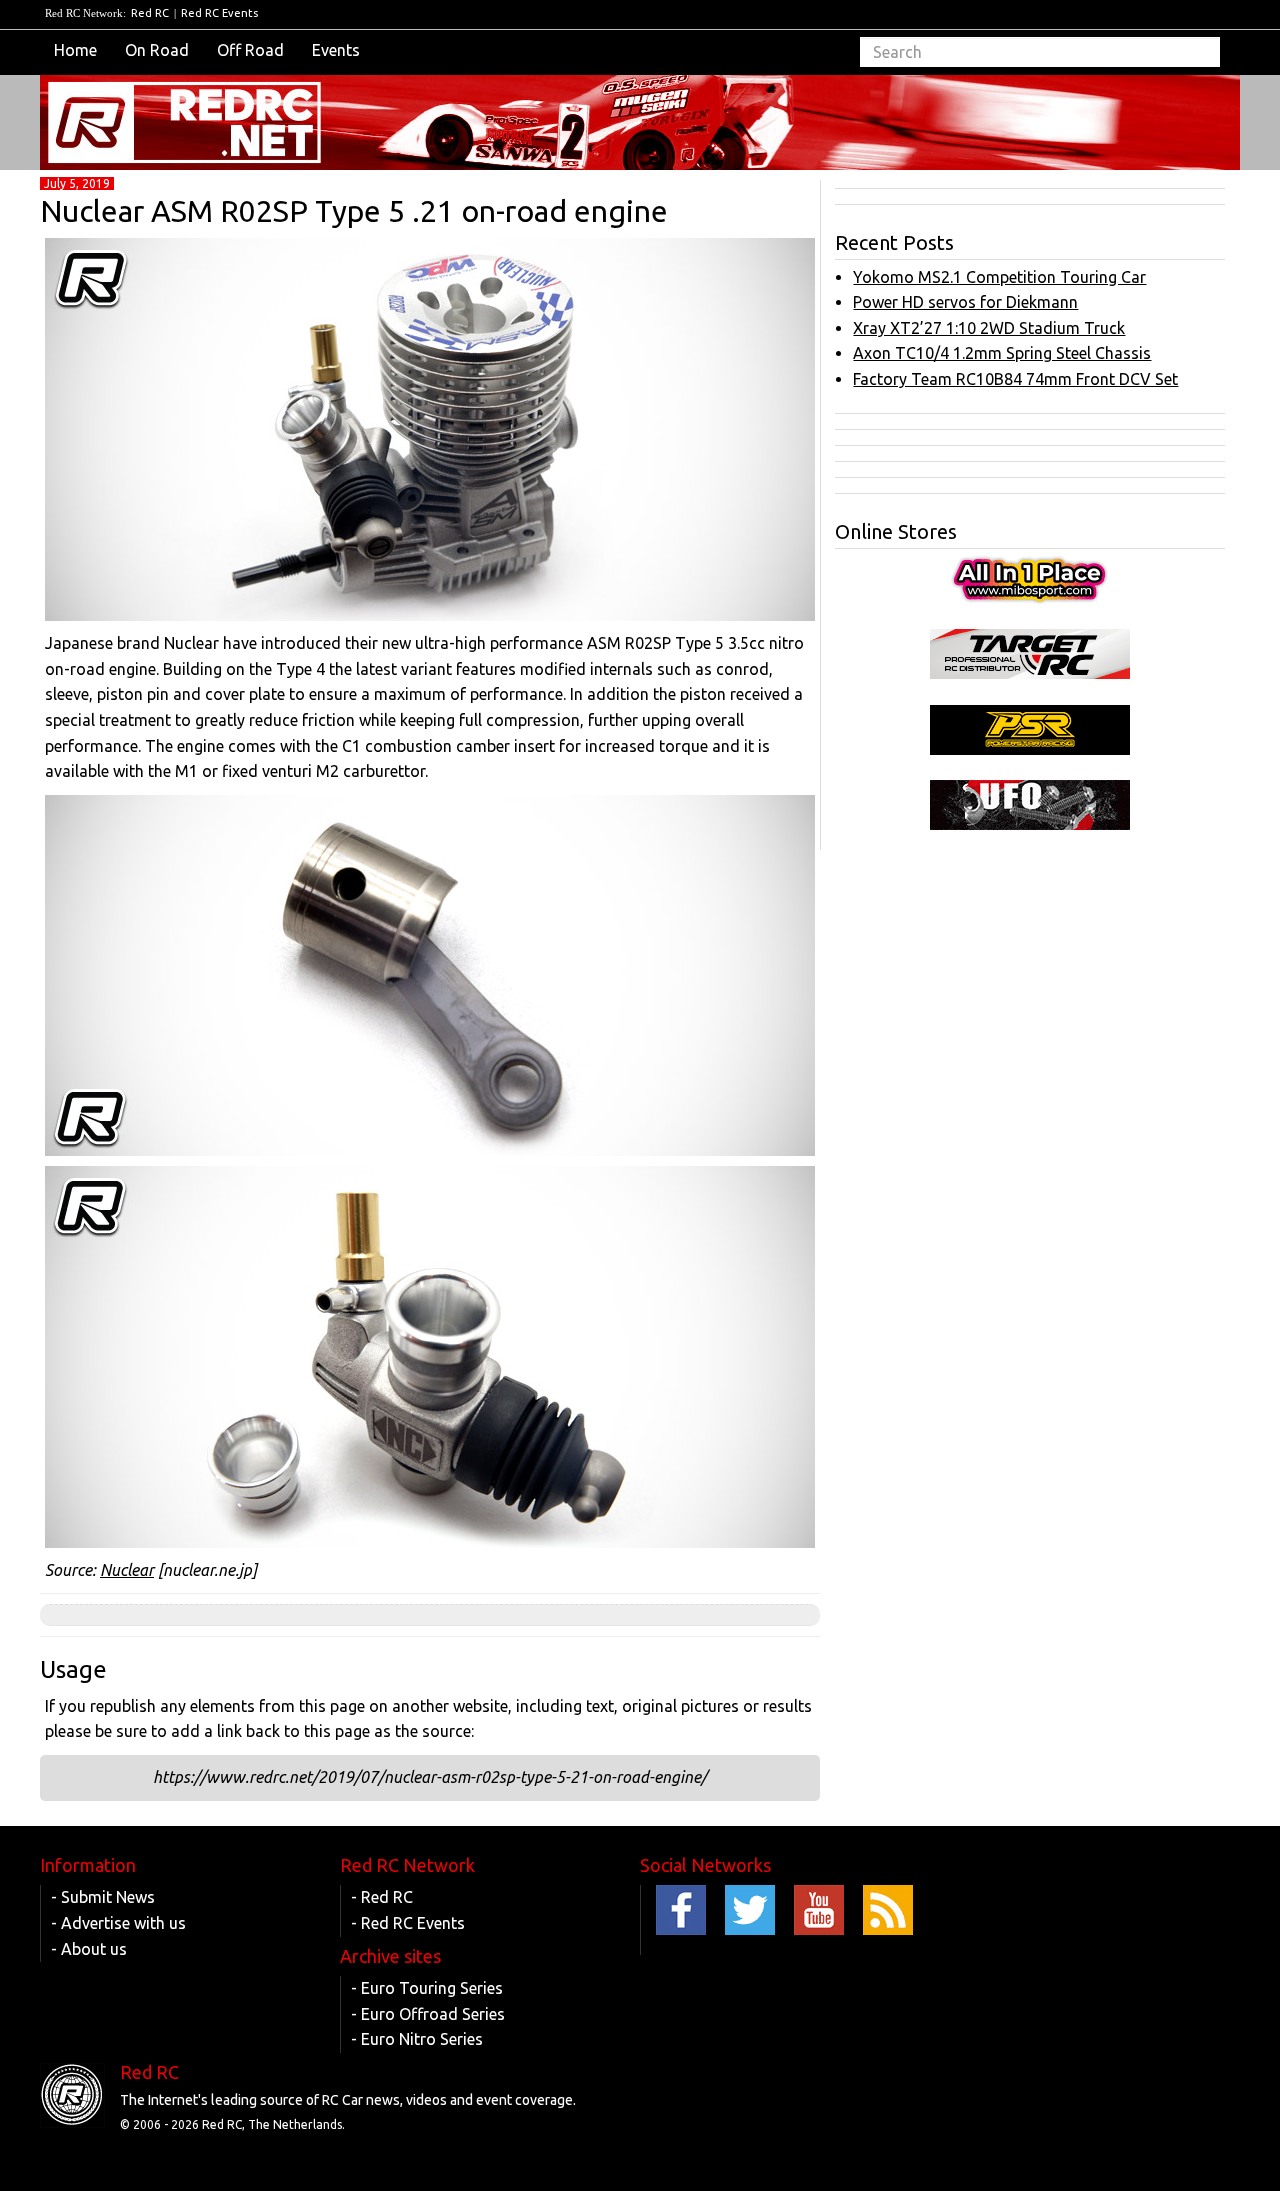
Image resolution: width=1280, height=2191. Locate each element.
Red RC (150, 13)
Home (75, 50)
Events (336, 50)
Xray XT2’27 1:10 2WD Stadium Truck (989, 328)
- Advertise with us (118, 1923)
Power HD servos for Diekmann (965, 302)
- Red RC (382, 1897)
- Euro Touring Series (427, 1988)
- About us (89, 1949)
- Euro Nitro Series (417, 2039)
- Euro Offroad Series (428, 2014)
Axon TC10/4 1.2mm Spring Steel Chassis (1002, 353)
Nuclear (127, 1570)
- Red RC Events (408, 1923)
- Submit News (103, 1897)
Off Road (250, 50)
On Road (157, 50)
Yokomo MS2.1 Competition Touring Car (999, 277)
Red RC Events (219, 13)
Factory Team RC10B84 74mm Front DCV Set (1015, 379)
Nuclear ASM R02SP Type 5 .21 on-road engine (354, 211)
